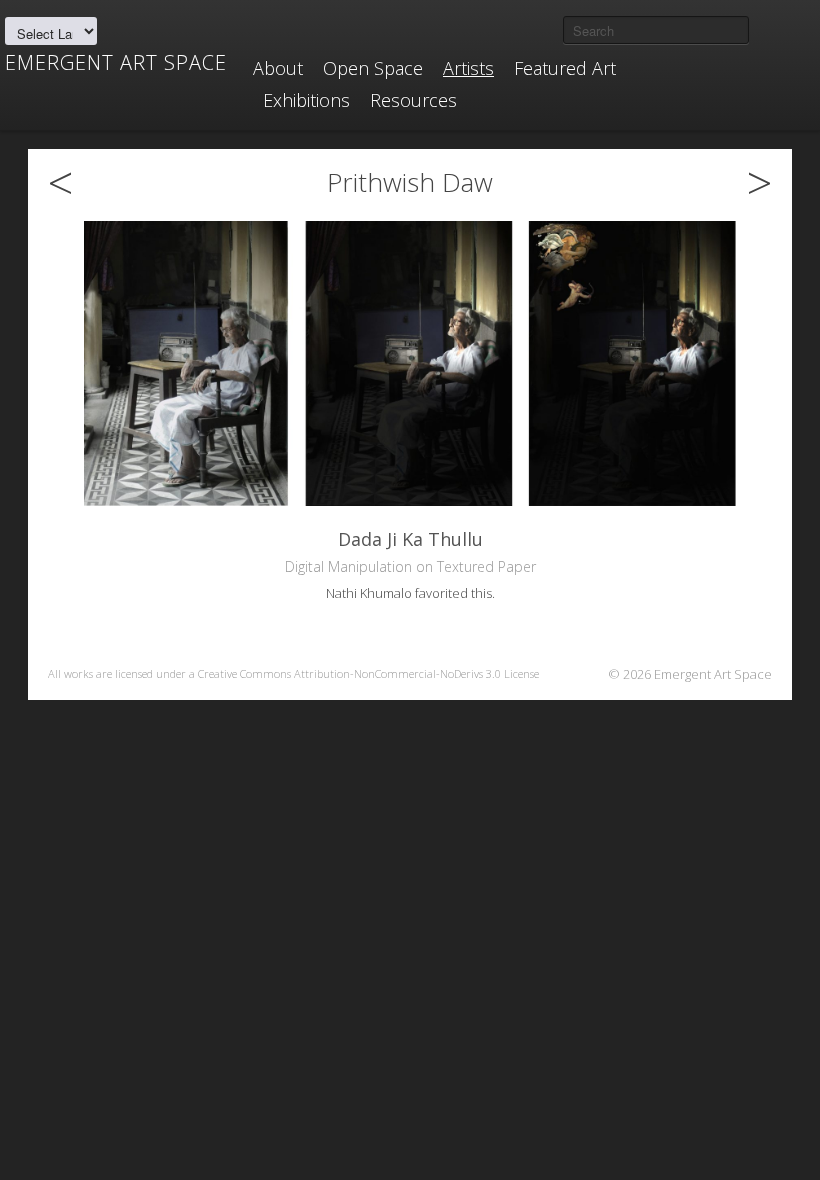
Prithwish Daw (410, 182)
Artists (468, 68)
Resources (413, 100)
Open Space (373, 68)
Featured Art (565, 68)
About (278, 68)
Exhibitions (306, 100)
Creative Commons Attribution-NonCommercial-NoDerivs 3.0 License (368, 673)
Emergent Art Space (116, 63)
